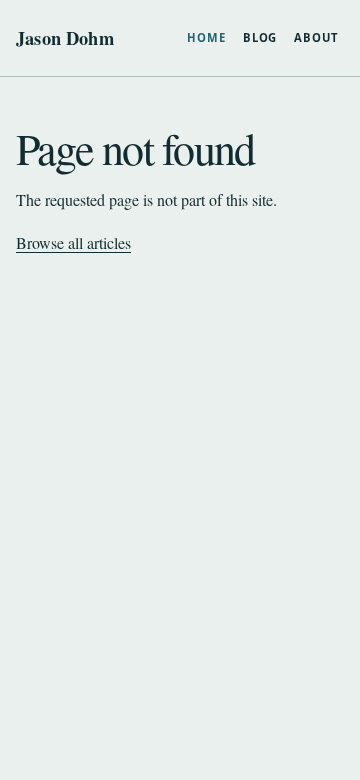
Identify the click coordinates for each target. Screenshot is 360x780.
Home (206, 37)
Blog (260, 37)
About (315, 37)
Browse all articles (73, 242)
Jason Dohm (65, 38)
